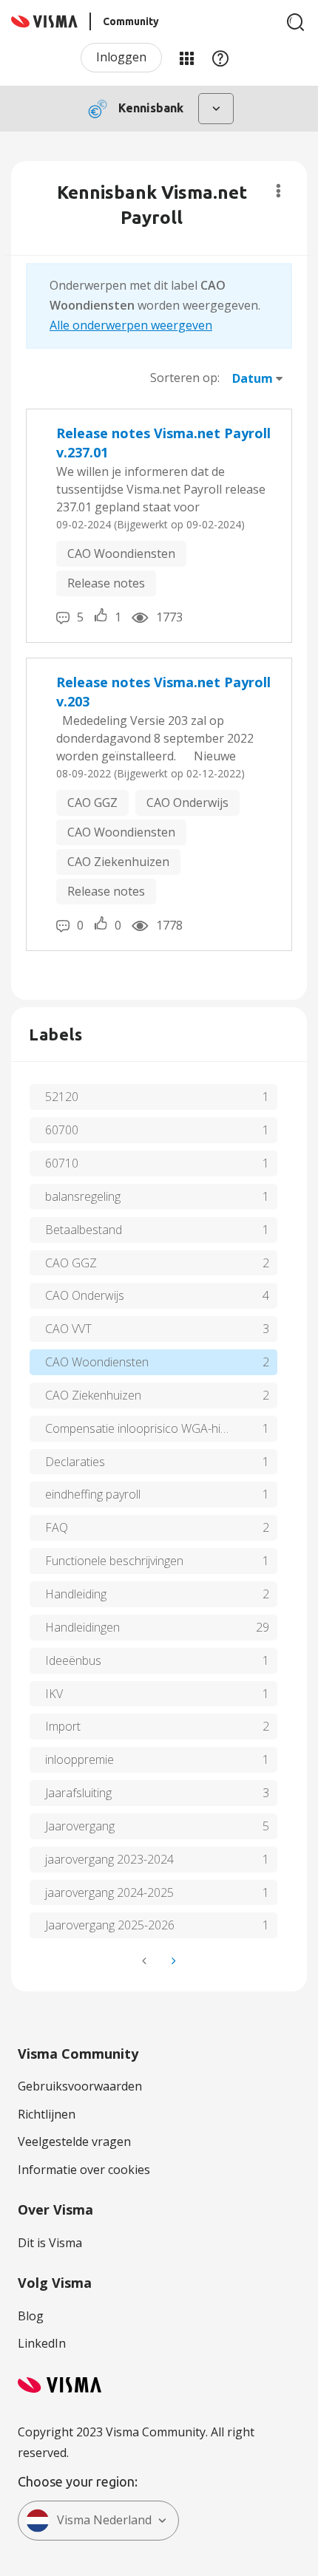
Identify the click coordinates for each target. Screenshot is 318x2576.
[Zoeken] (296, 22)
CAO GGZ (92, 803)
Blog (31, 2316)
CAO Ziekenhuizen (118, 862)
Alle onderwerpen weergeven (131, 325)
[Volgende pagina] (172, 1961)
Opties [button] (278, 191)
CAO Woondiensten (121, 553)
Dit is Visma (50, 2243)
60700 (62, 1130)
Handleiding (76, 1594)
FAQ (57, 1527)
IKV (54, 1694)
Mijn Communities (186, 58)
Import (63, 1726)
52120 (62, 1097)
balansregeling (83, 1196)
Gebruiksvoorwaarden (80, 2086)
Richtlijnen (47, 2114)
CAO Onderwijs (187, 803)
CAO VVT (68, 1329)
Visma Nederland (104, 2520)
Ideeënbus (73, 1660)
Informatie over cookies (84, 2170)
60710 (62, 1163)
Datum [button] (253, 378)
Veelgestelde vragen (74, 2141)
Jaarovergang (80, 1826)
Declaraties (75, 1462)
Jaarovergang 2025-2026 (110, 1925)
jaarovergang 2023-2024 (109, 1859)
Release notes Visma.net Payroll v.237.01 (163, 443)
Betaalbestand (84, 1230)
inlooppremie (79, 1759)
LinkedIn (42, 2343)
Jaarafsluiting (78, 1793)
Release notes (106, 583)
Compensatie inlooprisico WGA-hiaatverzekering (161, 1428)
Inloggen (121, 57)
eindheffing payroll (93, 1494)
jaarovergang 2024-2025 (109, 1892)
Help (220, 58)
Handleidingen (82, 1627)
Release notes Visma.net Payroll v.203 (163, 692)
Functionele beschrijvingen (114, 1561)
